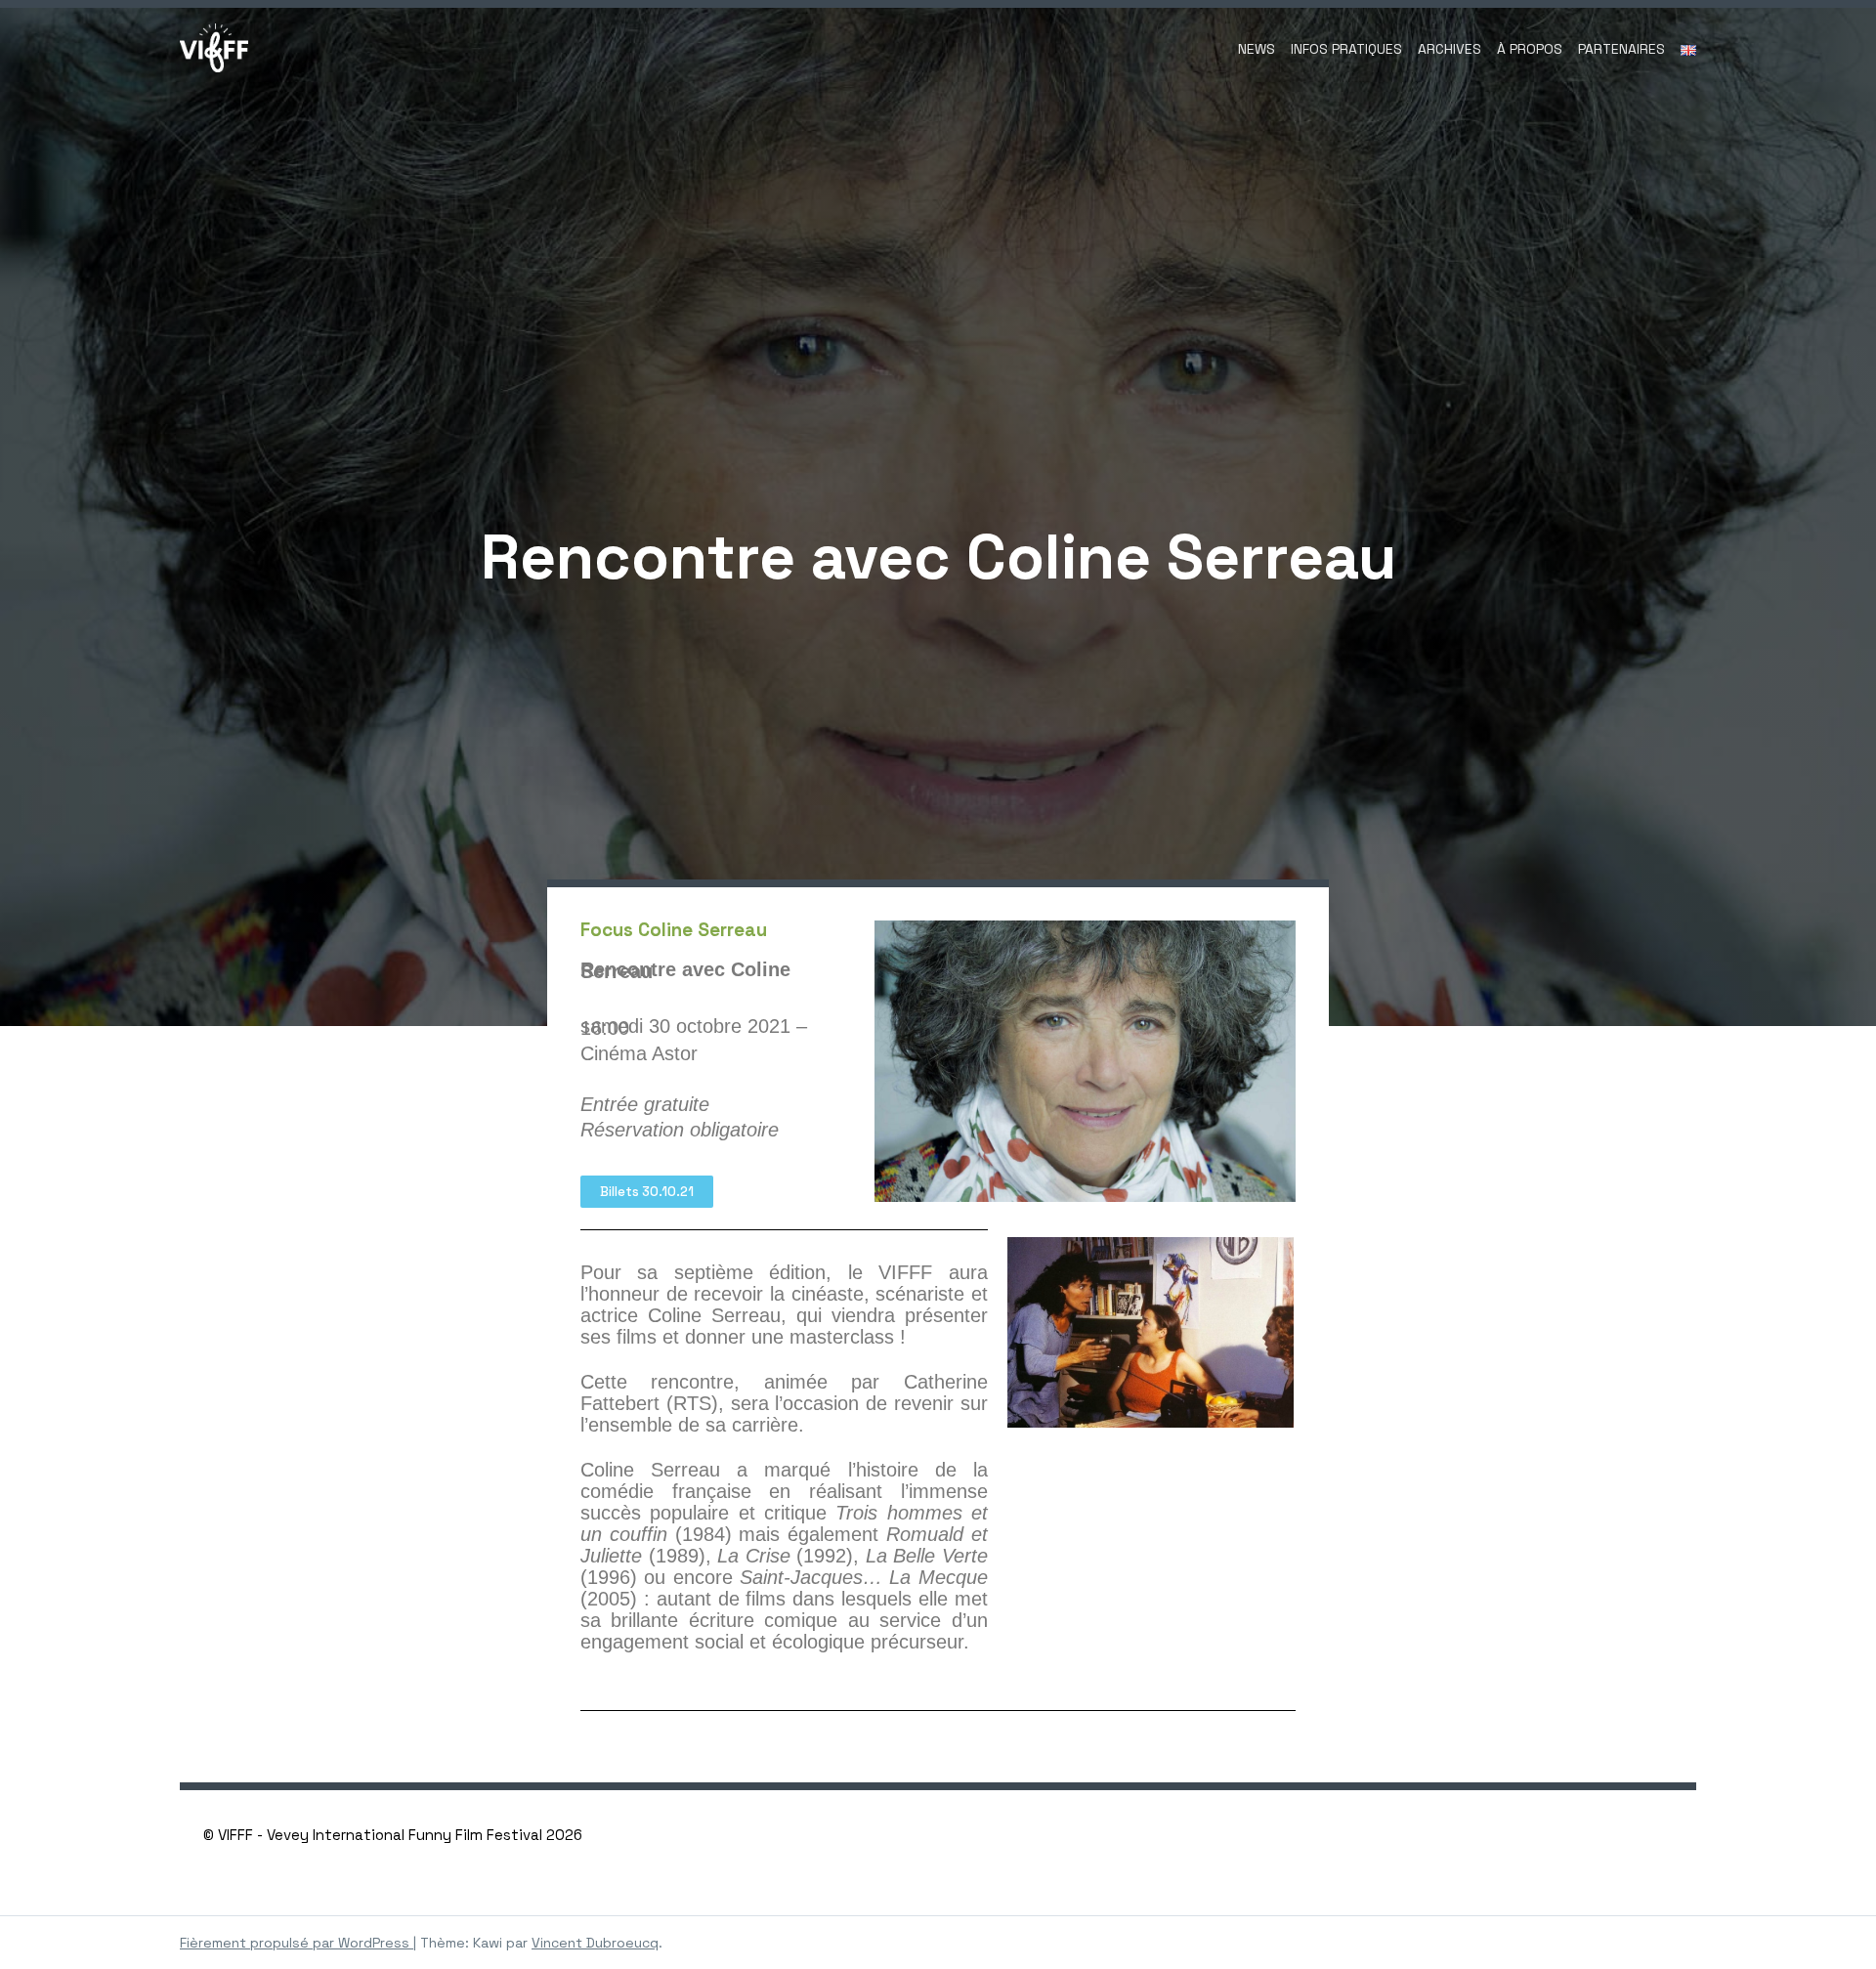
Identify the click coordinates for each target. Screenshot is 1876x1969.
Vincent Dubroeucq (595, 1943)
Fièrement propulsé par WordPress (297, 1943)
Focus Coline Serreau (674, 930)
